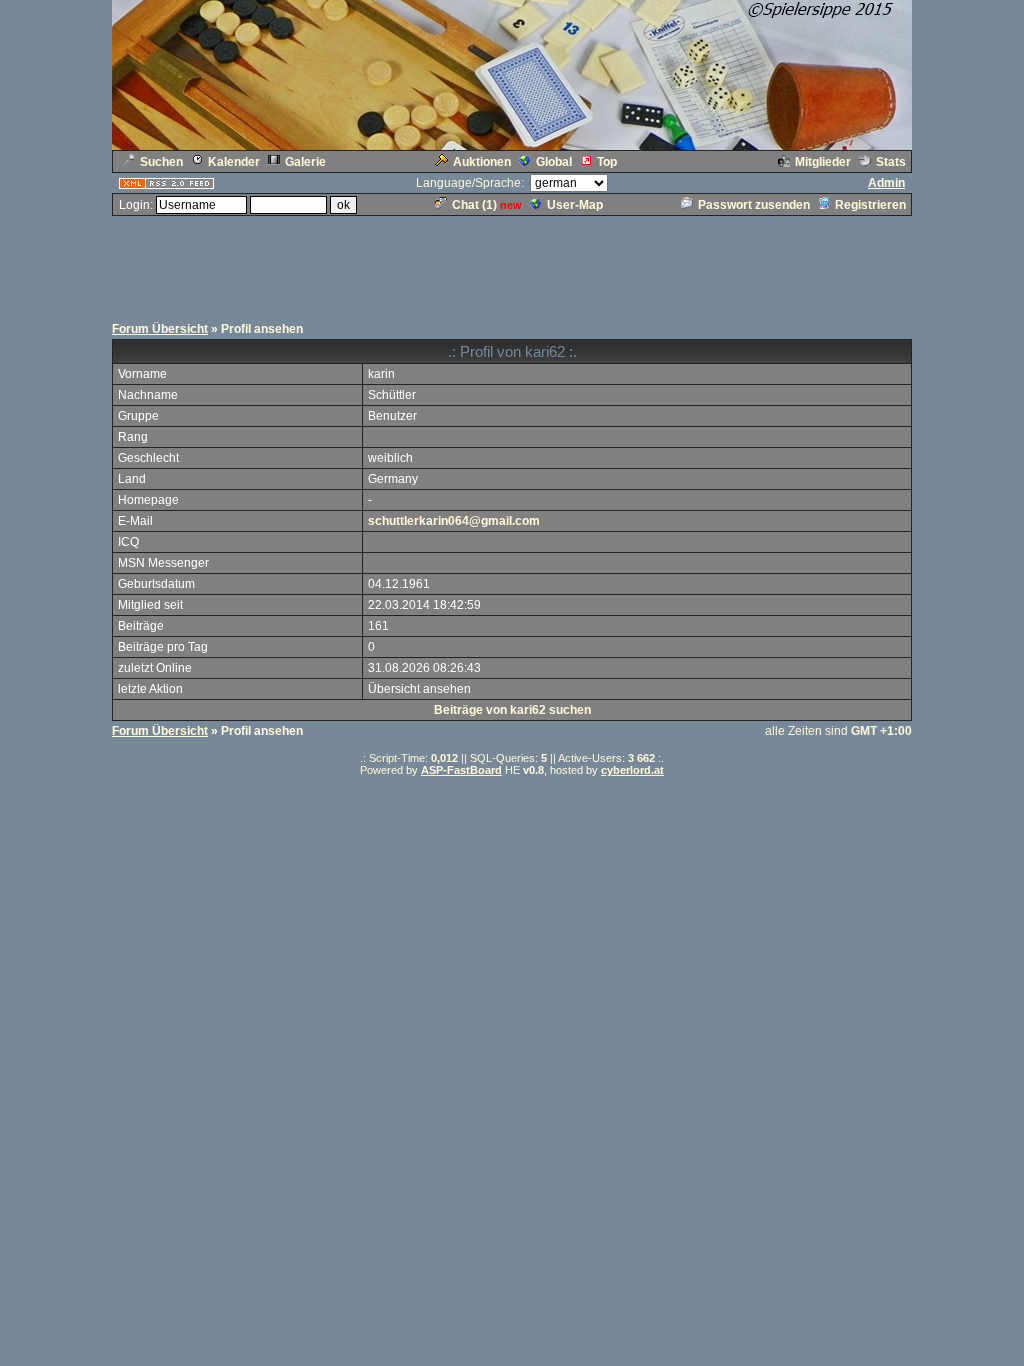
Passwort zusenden (754, 205)
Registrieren (870, 205)
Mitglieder (823, 162)
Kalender (234, 162)
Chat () (474, 205)
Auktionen (482, 162)
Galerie (305, 162)
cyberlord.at (632, 770)
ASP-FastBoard (461, 770)
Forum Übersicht (160, 329)
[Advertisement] (512, 263)
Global (554, 162)
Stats (891, 162)
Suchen (161, 162)
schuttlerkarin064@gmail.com (454, 521)
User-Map (575, 205)
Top (607, 162)
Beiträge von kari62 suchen (512, 710)
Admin (886, 183)
